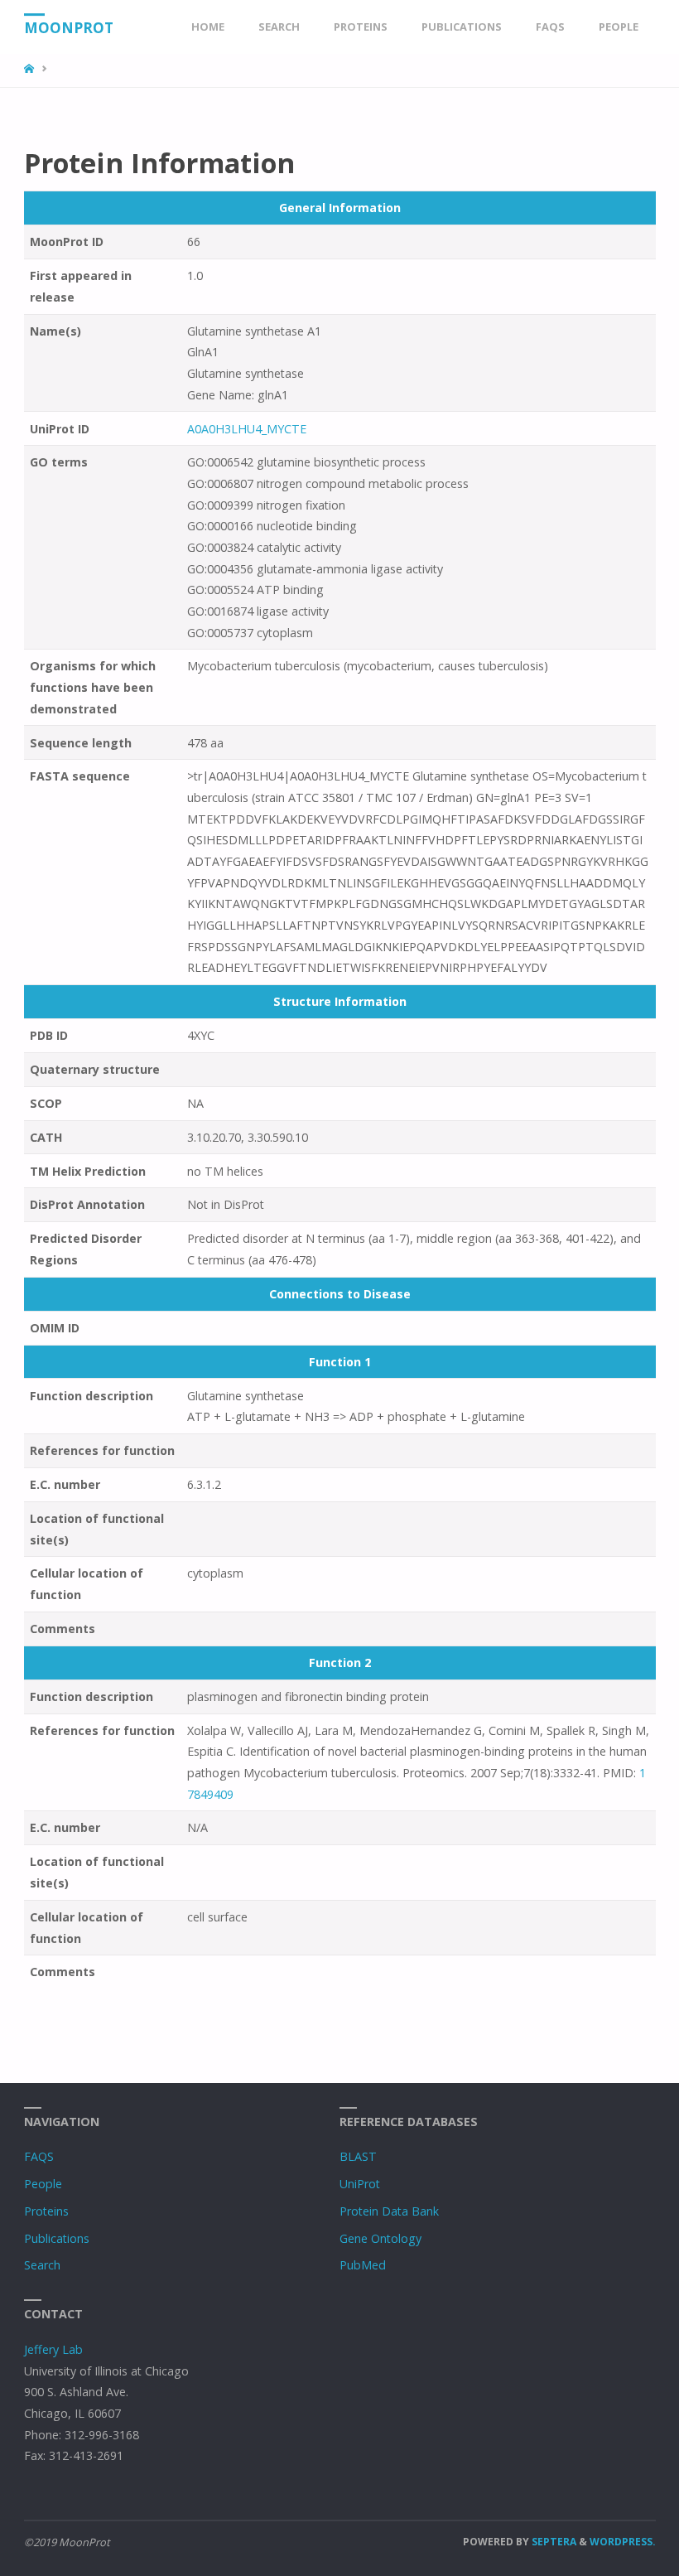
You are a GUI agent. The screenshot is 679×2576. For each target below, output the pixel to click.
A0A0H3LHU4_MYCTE (248, 429)
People (43, 2184)
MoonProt (69, 28)
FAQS (39, 2156)
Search (42, 2265)
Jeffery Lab (53, 2349)
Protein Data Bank (389, 2211)
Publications (57, 2238)
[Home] (31, 69)
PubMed (363, 2265)
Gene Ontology (380, 2238)
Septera (553, 2542)
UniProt (360, 2184)
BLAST (358, 2156)
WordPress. (623, 2542)
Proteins (46, 2211)
